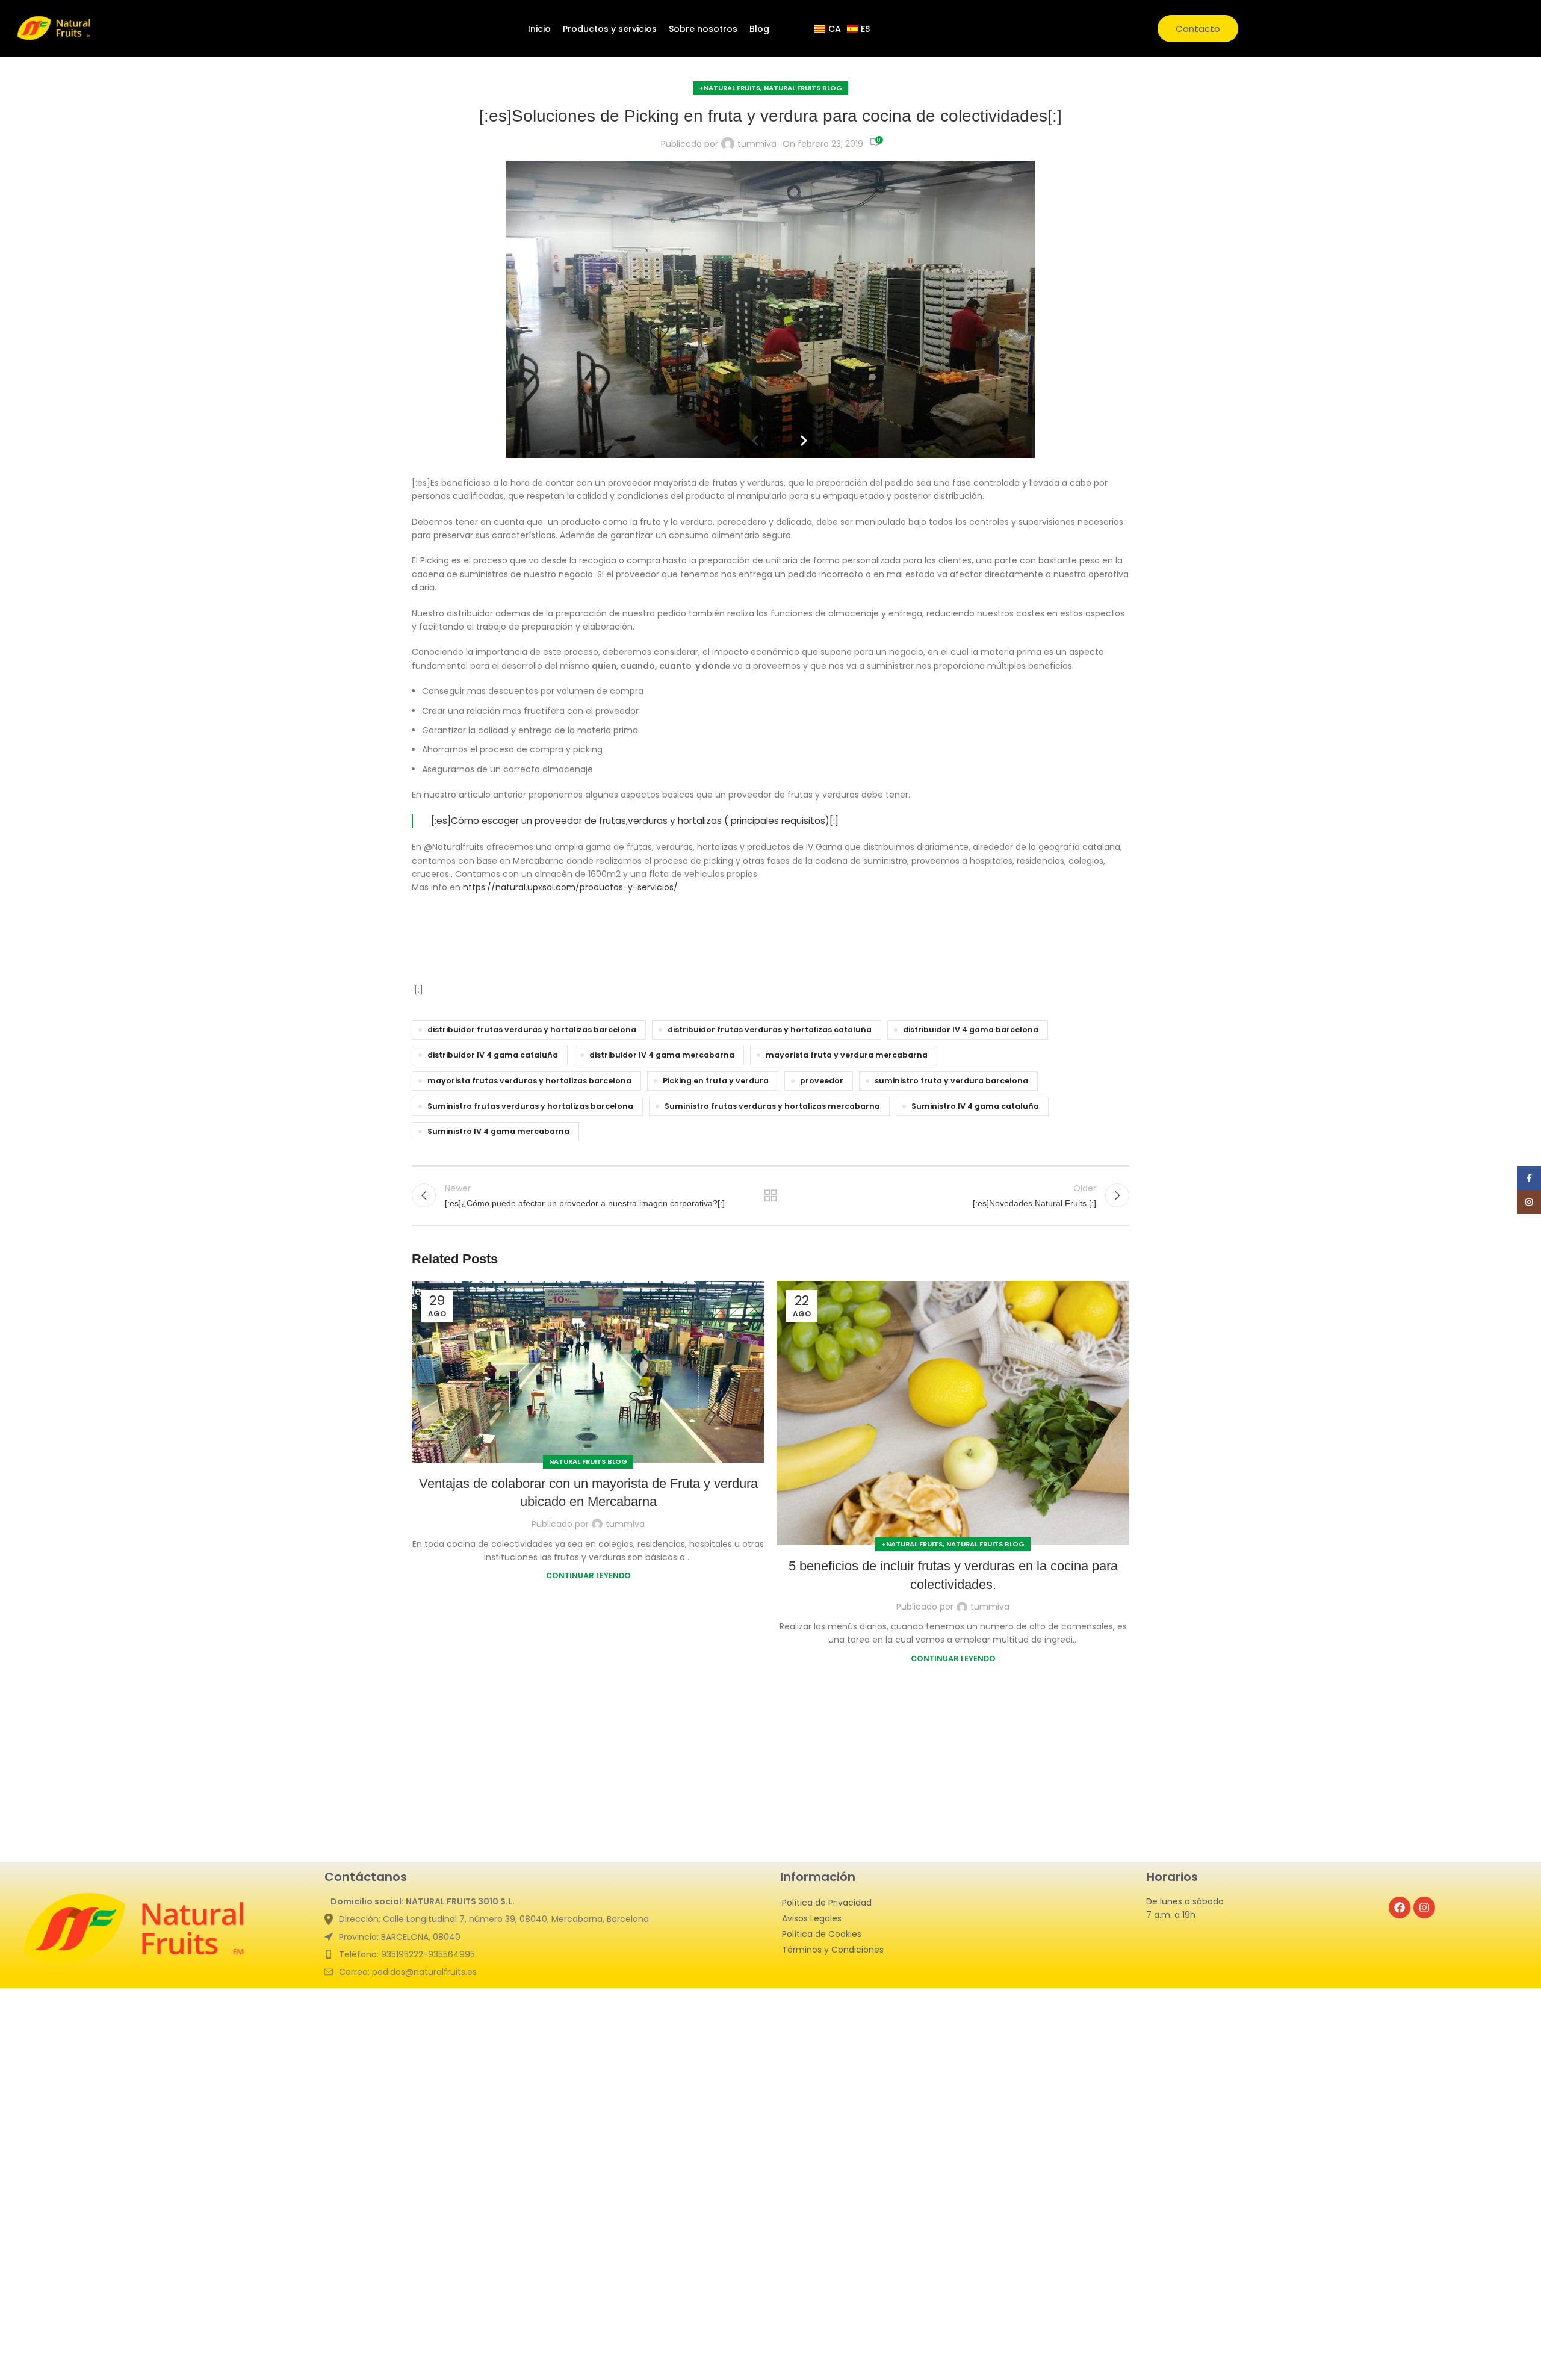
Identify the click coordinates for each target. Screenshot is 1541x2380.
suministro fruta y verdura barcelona (951, 1081)
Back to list (771, 1195)
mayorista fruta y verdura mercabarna (847, 1055)
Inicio (539, 29)
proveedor (822, 1081)
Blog (759, 29)
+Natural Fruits (730, 88)
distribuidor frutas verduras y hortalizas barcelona (532, 1030)
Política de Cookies (822, 1934)
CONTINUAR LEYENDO (588, 1576)
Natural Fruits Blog (803, 88)
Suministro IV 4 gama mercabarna (498, 1131)
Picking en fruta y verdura (716, 1081)
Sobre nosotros (703, 29)
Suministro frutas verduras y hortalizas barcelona (530, 1106)
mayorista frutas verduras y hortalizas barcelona (529, 1081)
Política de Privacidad (827, 1903)
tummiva (757, 144)
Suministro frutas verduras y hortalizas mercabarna (772, 1106)
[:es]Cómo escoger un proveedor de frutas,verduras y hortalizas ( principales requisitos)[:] (635, 821)
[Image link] (136, 1931)
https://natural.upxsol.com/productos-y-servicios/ (570, 887)
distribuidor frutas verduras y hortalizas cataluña (770, 1030)
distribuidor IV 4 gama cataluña (493, 1055)
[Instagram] (1424, 1907)
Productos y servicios (610, 29)
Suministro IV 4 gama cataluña (975, 1106)
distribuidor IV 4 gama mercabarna (662, 1055)
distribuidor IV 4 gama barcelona (971, 1030)
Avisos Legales (812, 1918)
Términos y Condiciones (833, 1950)
